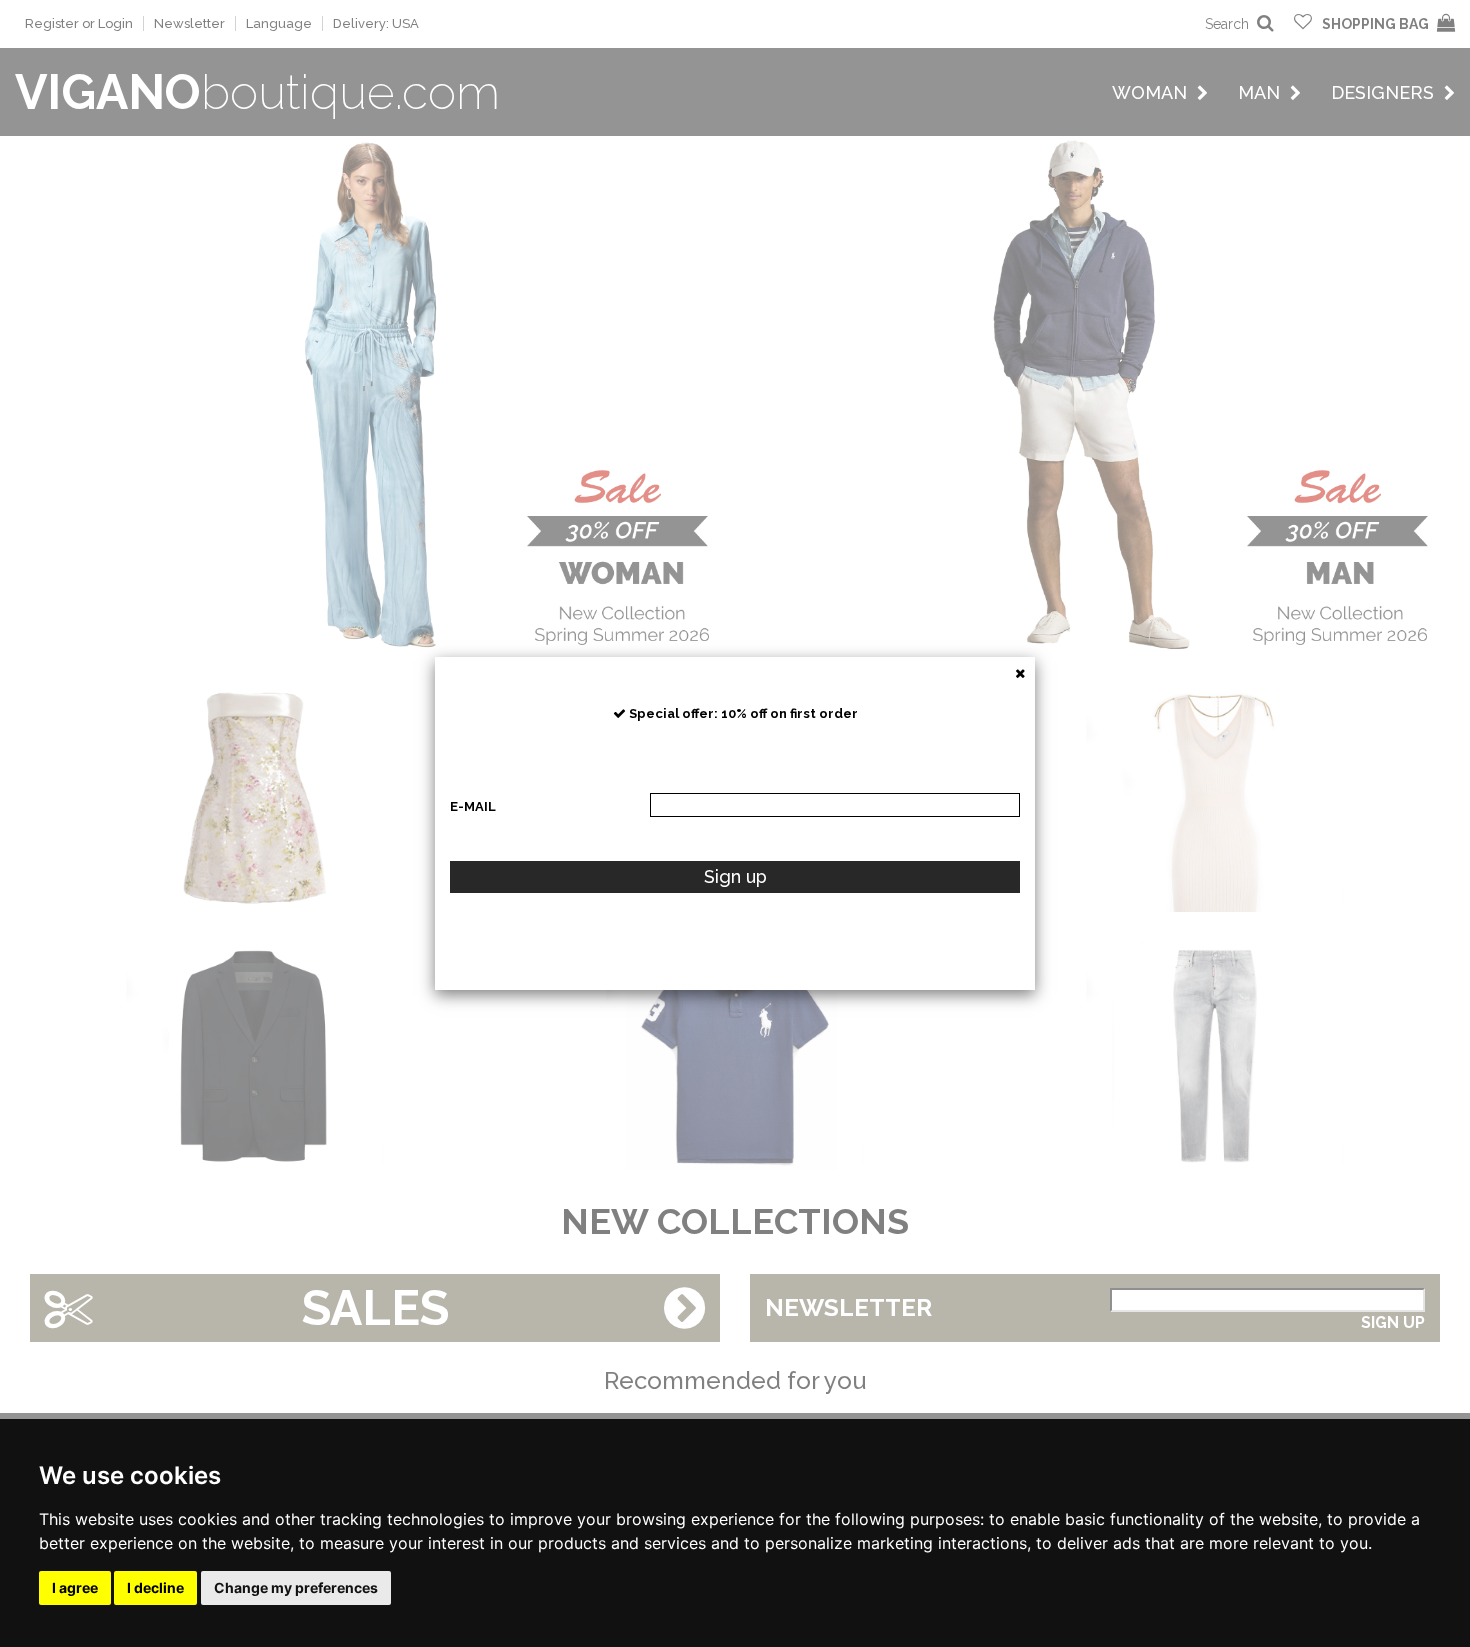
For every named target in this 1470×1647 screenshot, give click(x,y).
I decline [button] (155, 1587)
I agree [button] (75, 1587)
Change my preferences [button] (296, 1587)
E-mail (473, 806)
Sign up (735, 876)
